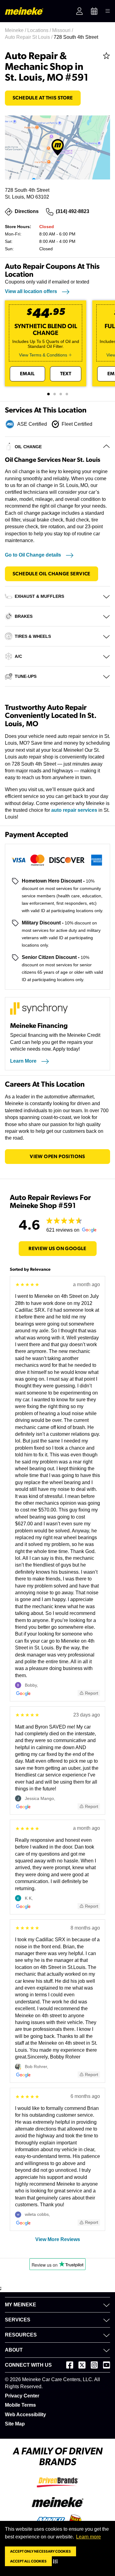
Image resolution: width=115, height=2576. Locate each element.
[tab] (48, 394)
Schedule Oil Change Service (52, 574)
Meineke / (16, 30)
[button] (57, 2561)
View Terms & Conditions (43, 355)
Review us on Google (57, 1249)
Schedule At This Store (43, 98)
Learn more (88, 2537)
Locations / (40, 30)
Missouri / (63, 30)
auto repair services (74, 810)
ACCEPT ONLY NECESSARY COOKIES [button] (40, 2551)
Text (66, 374)
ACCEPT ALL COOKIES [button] (28, 2561)
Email (27, 374)
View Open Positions (57, 1157)
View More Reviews (58, 2239)
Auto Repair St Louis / (29, 37)
